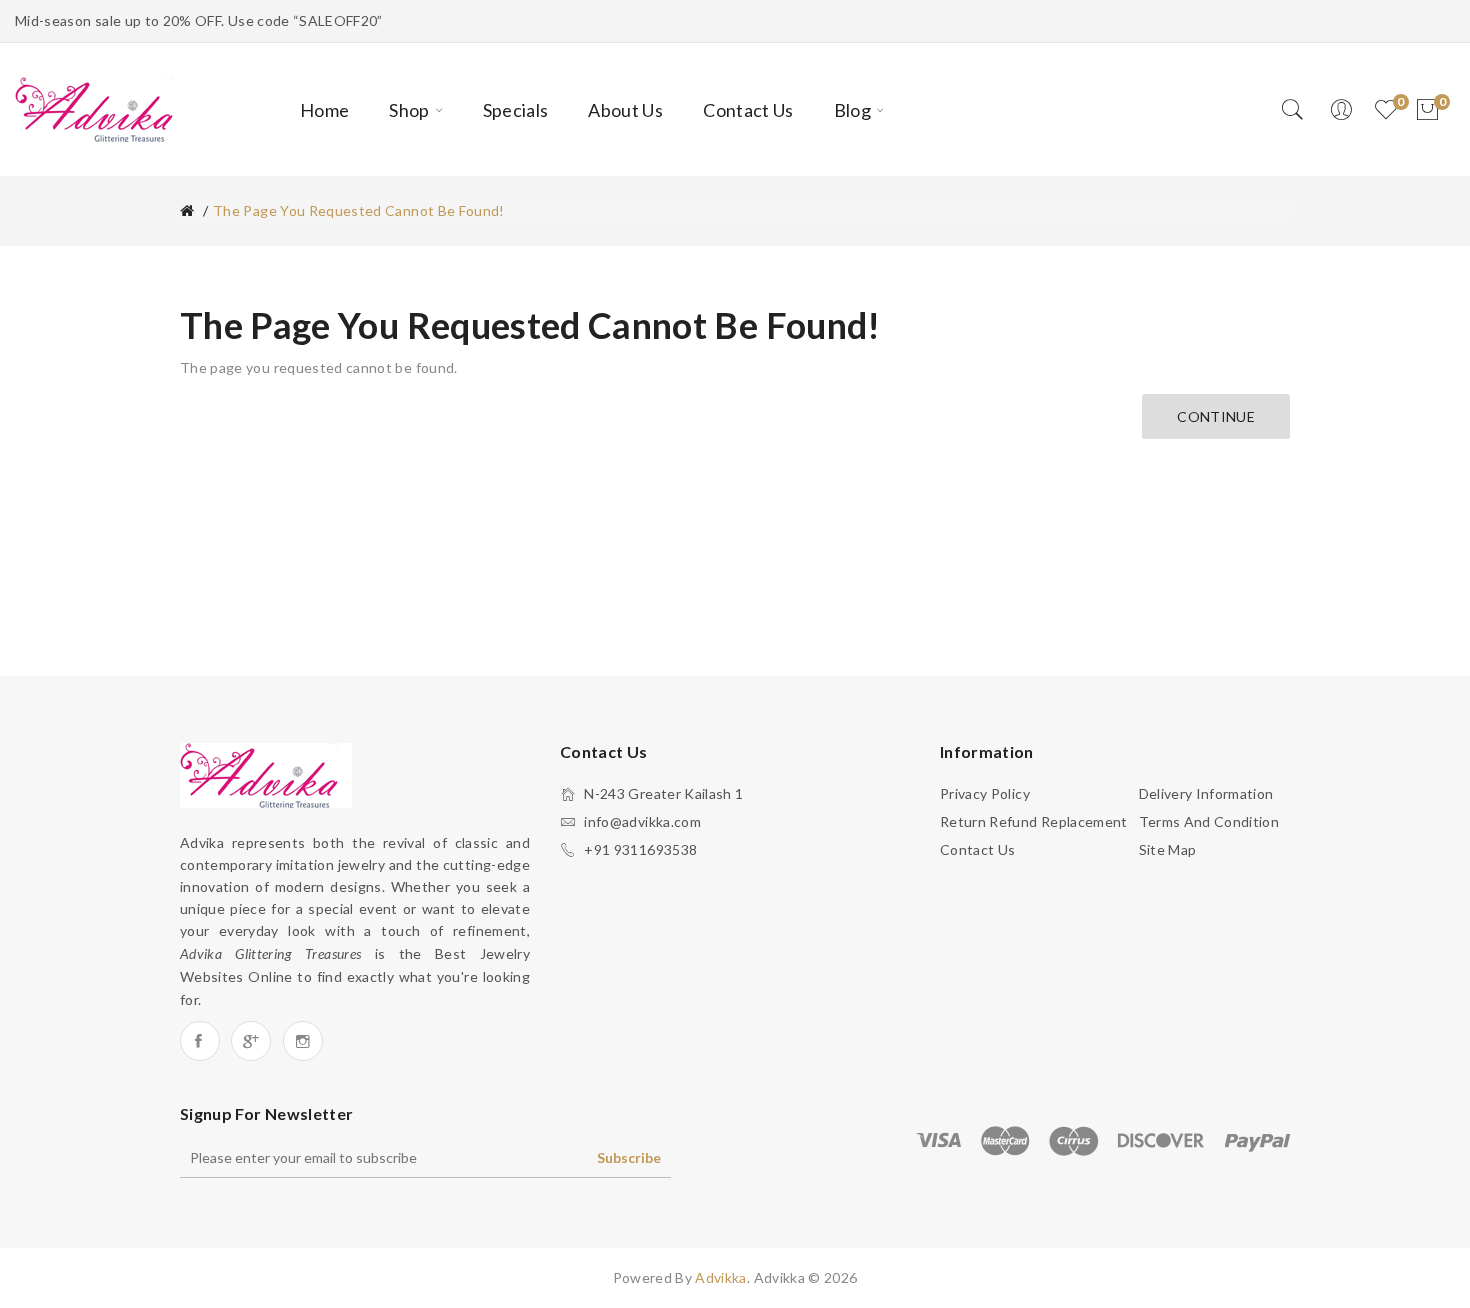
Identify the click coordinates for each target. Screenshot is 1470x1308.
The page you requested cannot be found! (359, 210)
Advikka (720, 1277)
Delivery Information (1206, 793)
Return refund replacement (1034, 821)
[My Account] (1341, 110)
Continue (1216, 416)
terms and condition (1209, 821)
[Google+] (251, 1041)
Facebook (200, 1041)
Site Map (1168, 849)
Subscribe (629, 1157)
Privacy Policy (985, 793)
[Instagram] (303, 1041)
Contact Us (978, 849)
